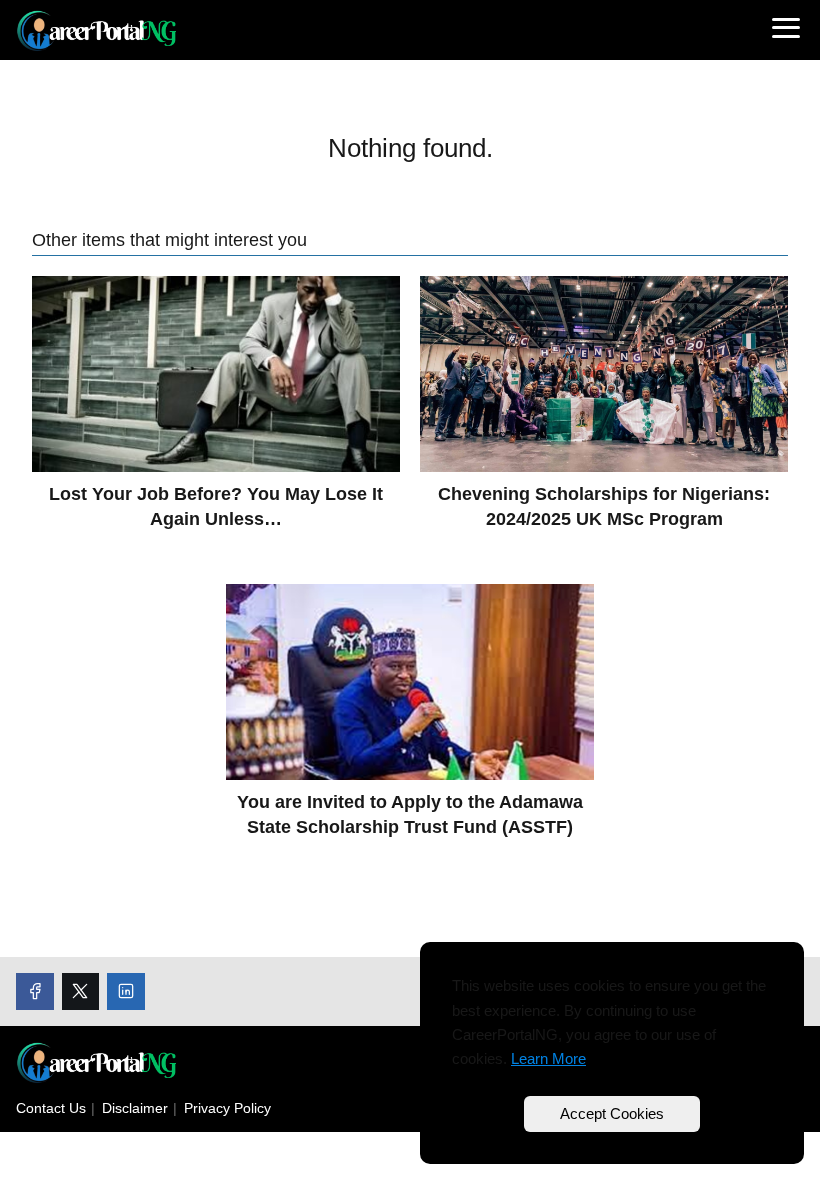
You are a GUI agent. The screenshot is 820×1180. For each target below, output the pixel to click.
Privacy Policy (227, 1108)
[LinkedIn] (126, 992)
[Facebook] (35, 992)
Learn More (548, 1058)
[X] (81, 992)
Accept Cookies (612, 1113)
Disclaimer (135, 1108)
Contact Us (51, 1108)
